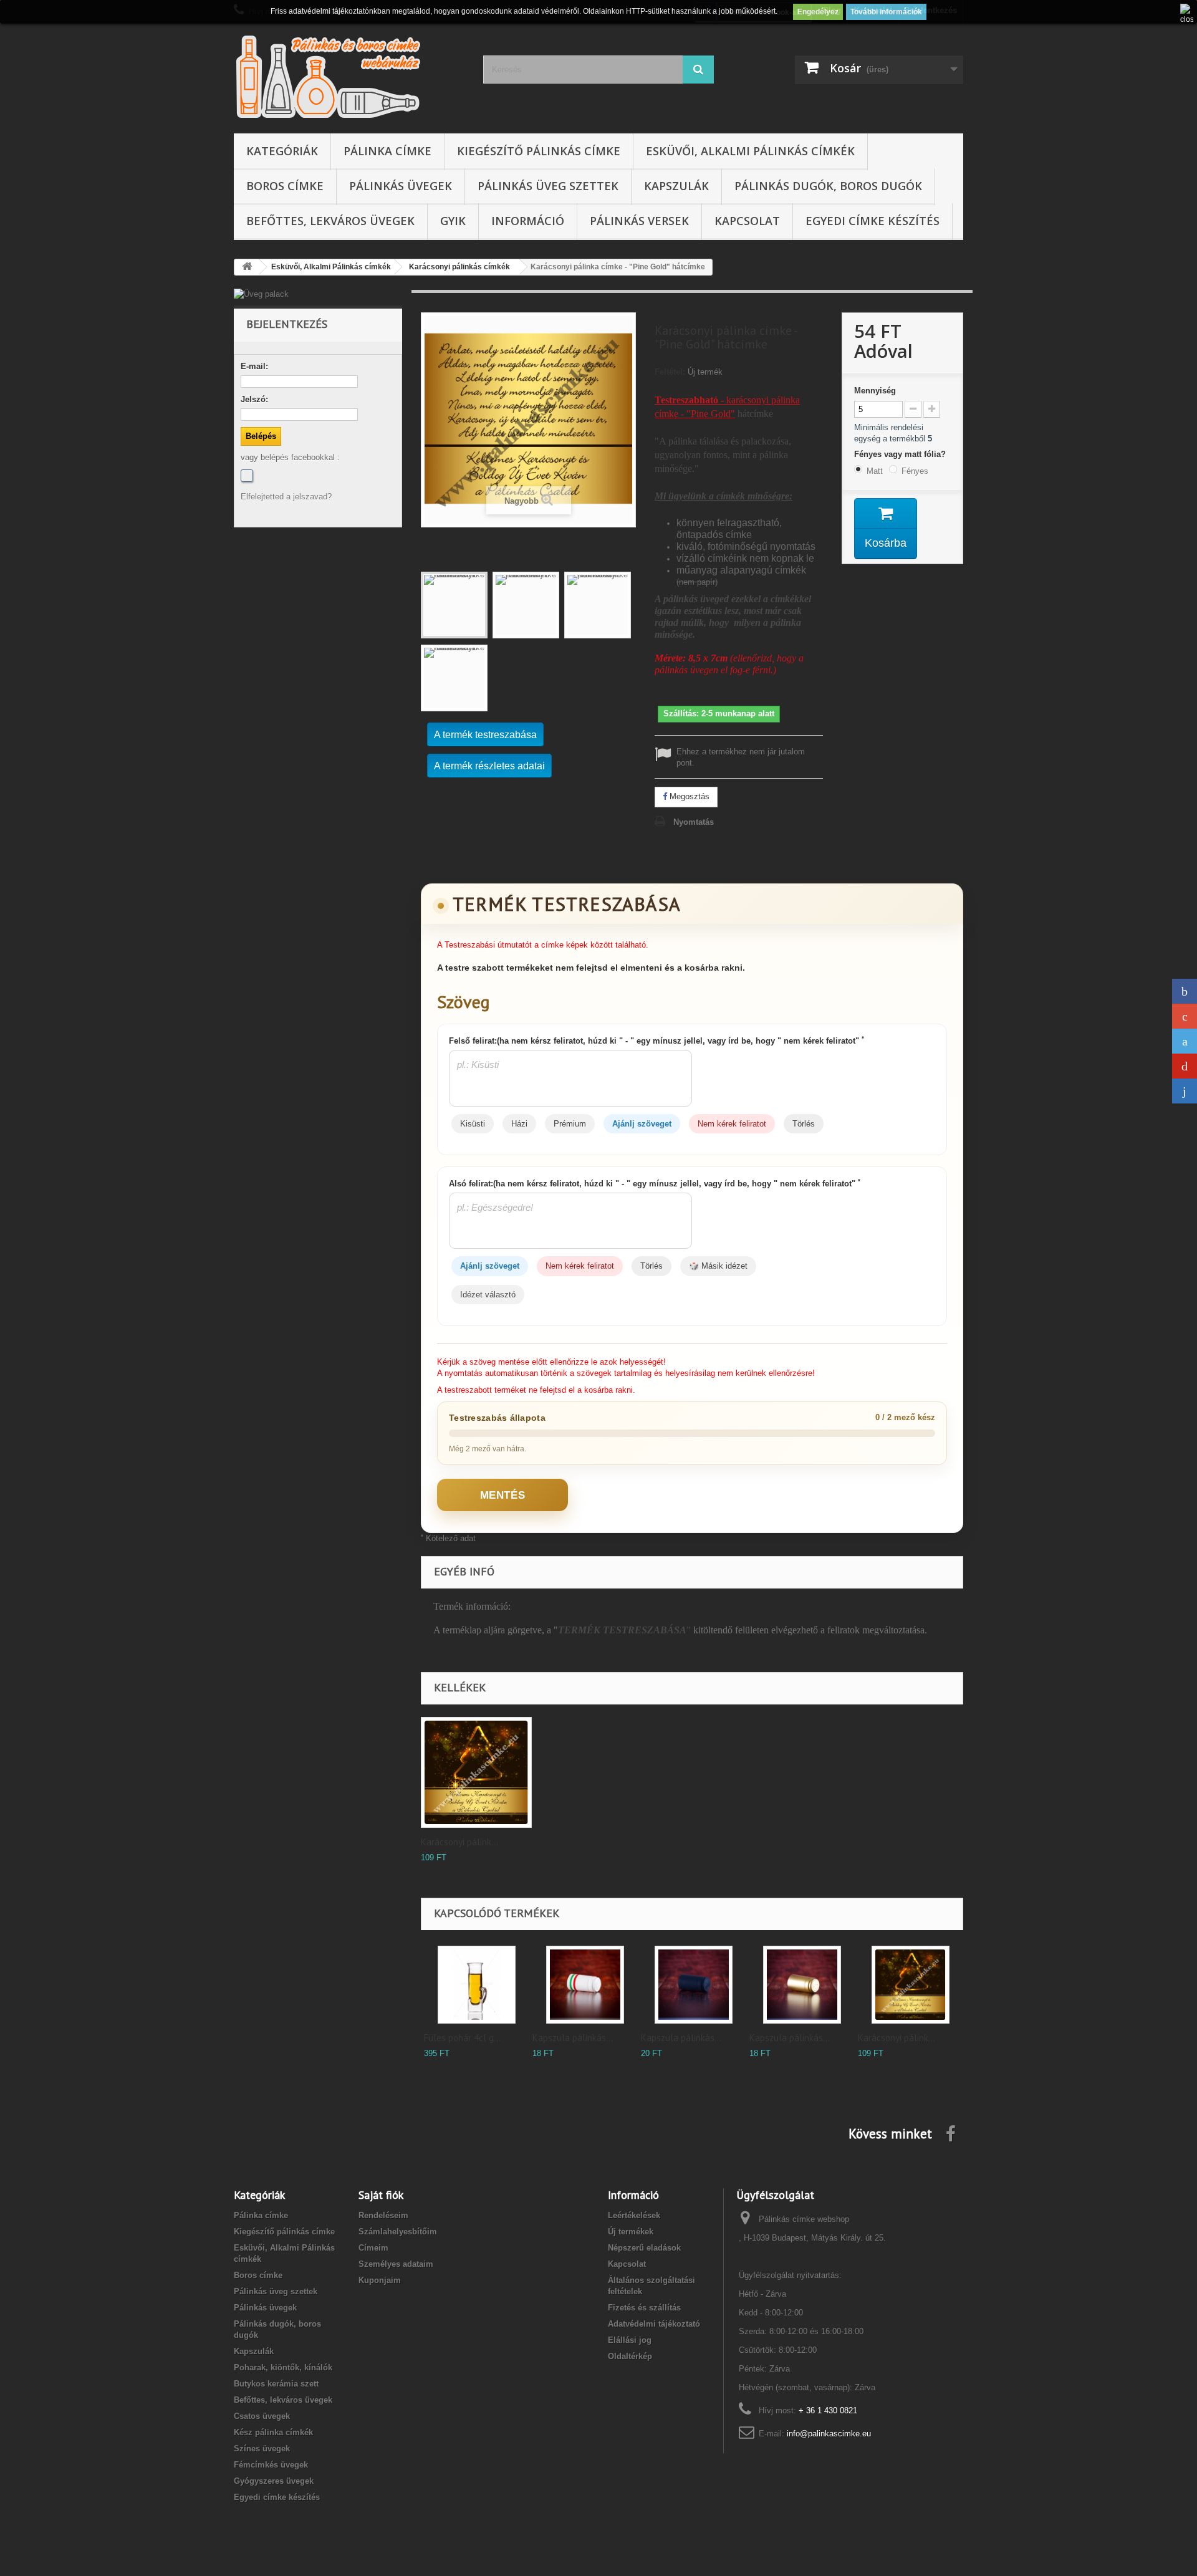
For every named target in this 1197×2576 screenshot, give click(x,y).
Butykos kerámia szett (276, 2384)
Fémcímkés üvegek (271, 2465)
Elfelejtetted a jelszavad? (286, 497)
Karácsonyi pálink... (459, 1842)
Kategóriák (282, 151)
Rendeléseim (383, 2215)
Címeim (373, 2248)
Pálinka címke (387, 151)
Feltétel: (670, 372)
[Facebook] (247, 476)
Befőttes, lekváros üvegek (330, 221)
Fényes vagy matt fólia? (901, 454)
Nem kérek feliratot (732, 1124)
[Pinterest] (1185, 1066)
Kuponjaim (380, 2280)
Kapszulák (676, 186)
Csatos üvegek (262, 2416)
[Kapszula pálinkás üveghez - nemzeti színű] (585, 1985)
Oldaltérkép (630, 2356)
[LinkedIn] (1185, 1091)
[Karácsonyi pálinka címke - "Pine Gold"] (911, 1985)
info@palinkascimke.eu (829, 2434)
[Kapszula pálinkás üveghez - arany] (802, 1985)
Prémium (570, 1124)
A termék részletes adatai (489, 766)
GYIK (453, 221)
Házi (519, 1124)
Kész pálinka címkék (273, 2432)
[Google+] (1185, 1016)
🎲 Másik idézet (718, 1266)
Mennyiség (875, 391)
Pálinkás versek (639, 221)
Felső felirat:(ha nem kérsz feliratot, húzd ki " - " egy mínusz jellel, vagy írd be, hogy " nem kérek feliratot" (656, 1040)
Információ (528, 221)
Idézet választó (488, 1295)
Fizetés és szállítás (644, 2308)
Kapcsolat (747, 221)
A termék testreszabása (485, 735)
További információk (886, 12)
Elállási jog (630, 2340)
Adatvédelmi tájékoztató (654, 2324)
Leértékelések (634, 2215)
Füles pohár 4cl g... (462, 2038)
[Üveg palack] (318, 294)
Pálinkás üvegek (401, 186)
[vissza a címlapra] (247, 267)
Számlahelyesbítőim (398, 2232)
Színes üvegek (262, 2449)
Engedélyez (818, 12)
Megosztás (688, 796)
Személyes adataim (396, 2264)
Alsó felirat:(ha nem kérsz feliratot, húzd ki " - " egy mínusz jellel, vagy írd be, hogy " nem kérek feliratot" (655, 1183)
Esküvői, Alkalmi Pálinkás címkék (750, 151)
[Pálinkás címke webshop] (349, 76)
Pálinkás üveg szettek (548, 186)
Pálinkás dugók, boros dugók (828, 186)
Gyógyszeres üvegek (274, 2481)
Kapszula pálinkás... (573, 2038)
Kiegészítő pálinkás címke (539, 151)
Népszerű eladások (644, 2248)
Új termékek (631, 2232)
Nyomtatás (694, 822)
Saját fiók (381, 2195)
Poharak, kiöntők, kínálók (283, 2367)
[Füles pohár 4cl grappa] (477, 1985)
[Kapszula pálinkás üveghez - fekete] (694, 1985)
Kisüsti (473, 1124)
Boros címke (285, 186)
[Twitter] (1185, 1041)
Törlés (804, 1124)
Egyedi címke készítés (873, 221)
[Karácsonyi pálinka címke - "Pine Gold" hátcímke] (454, 605)
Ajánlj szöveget (642, 1124)
